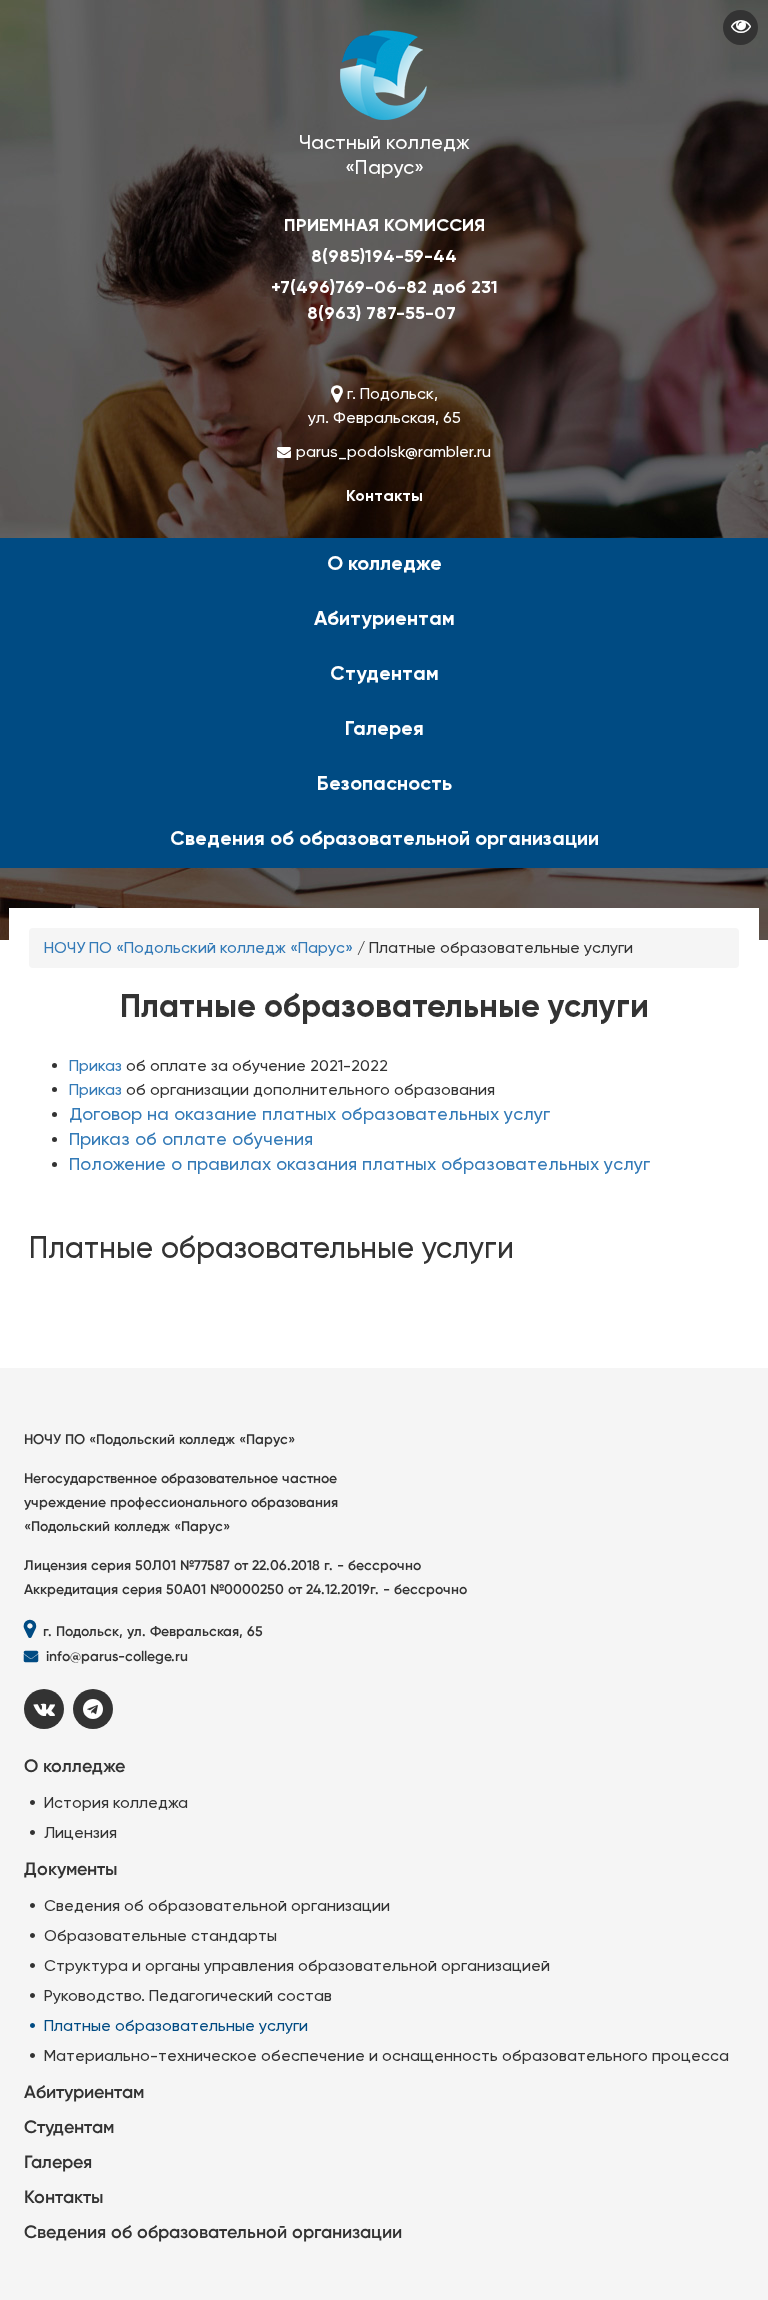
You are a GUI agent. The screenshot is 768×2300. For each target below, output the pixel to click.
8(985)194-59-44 (384, 256)
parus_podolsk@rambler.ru (393, 451)
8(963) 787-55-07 (381, 313)
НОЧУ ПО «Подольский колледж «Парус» (198, 947)
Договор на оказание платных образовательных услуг (309, 1113)
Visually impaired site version (740, 27)
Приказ (95, 1065)
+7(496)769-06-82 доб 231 (384, 287)
